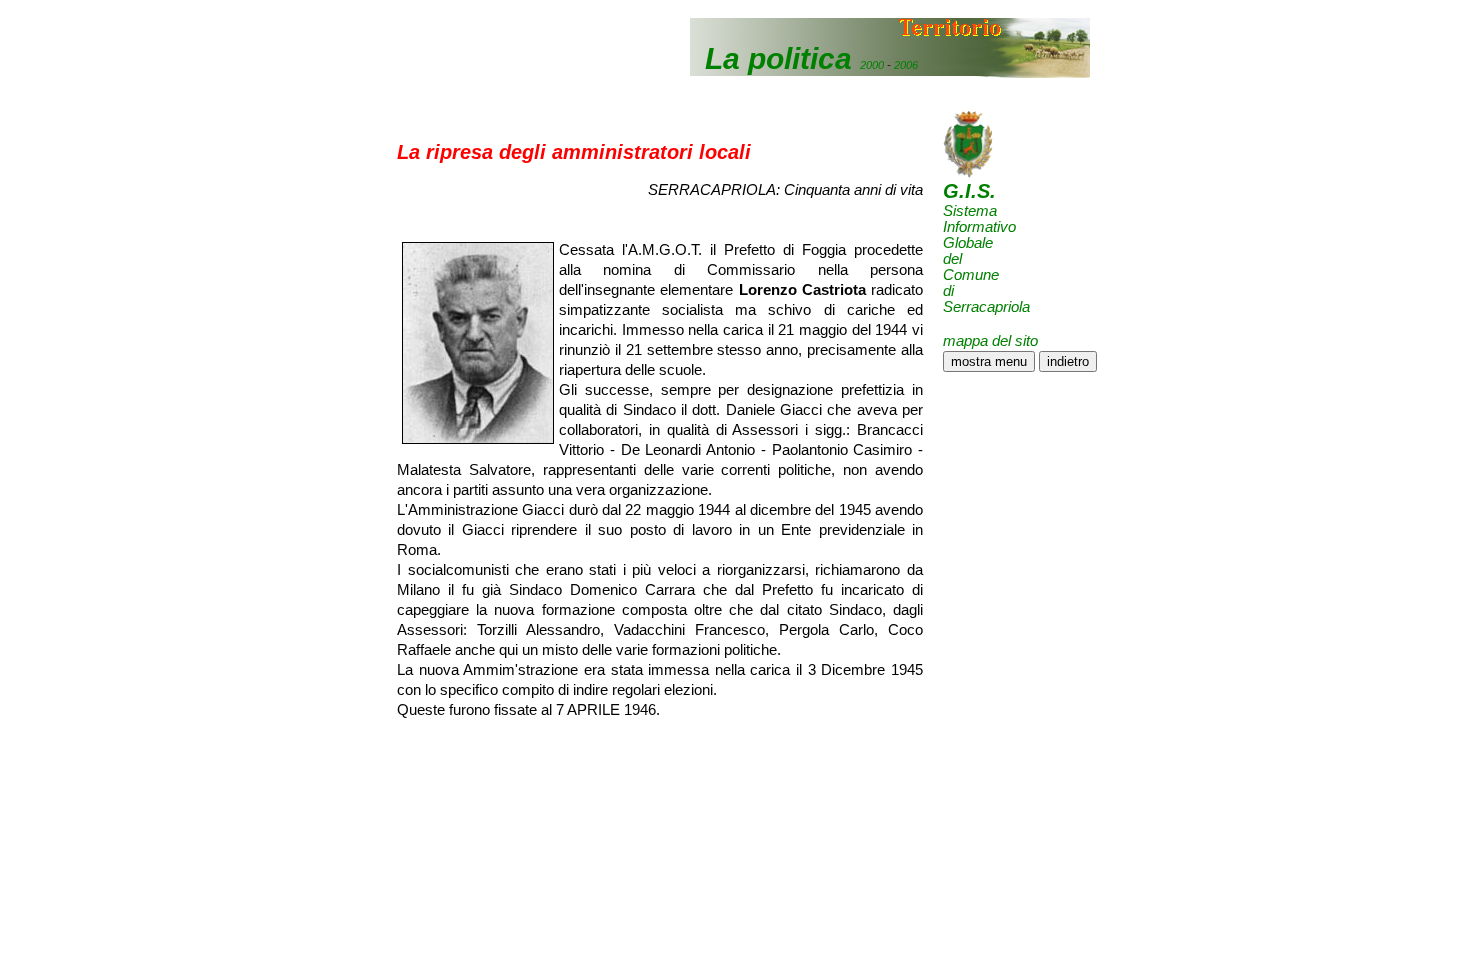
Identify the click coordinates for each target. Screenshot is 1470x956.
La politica (778, 58)
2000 (872, 65)
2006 (906, 65)
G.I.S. (969, 191)
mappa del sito (990, 340)
